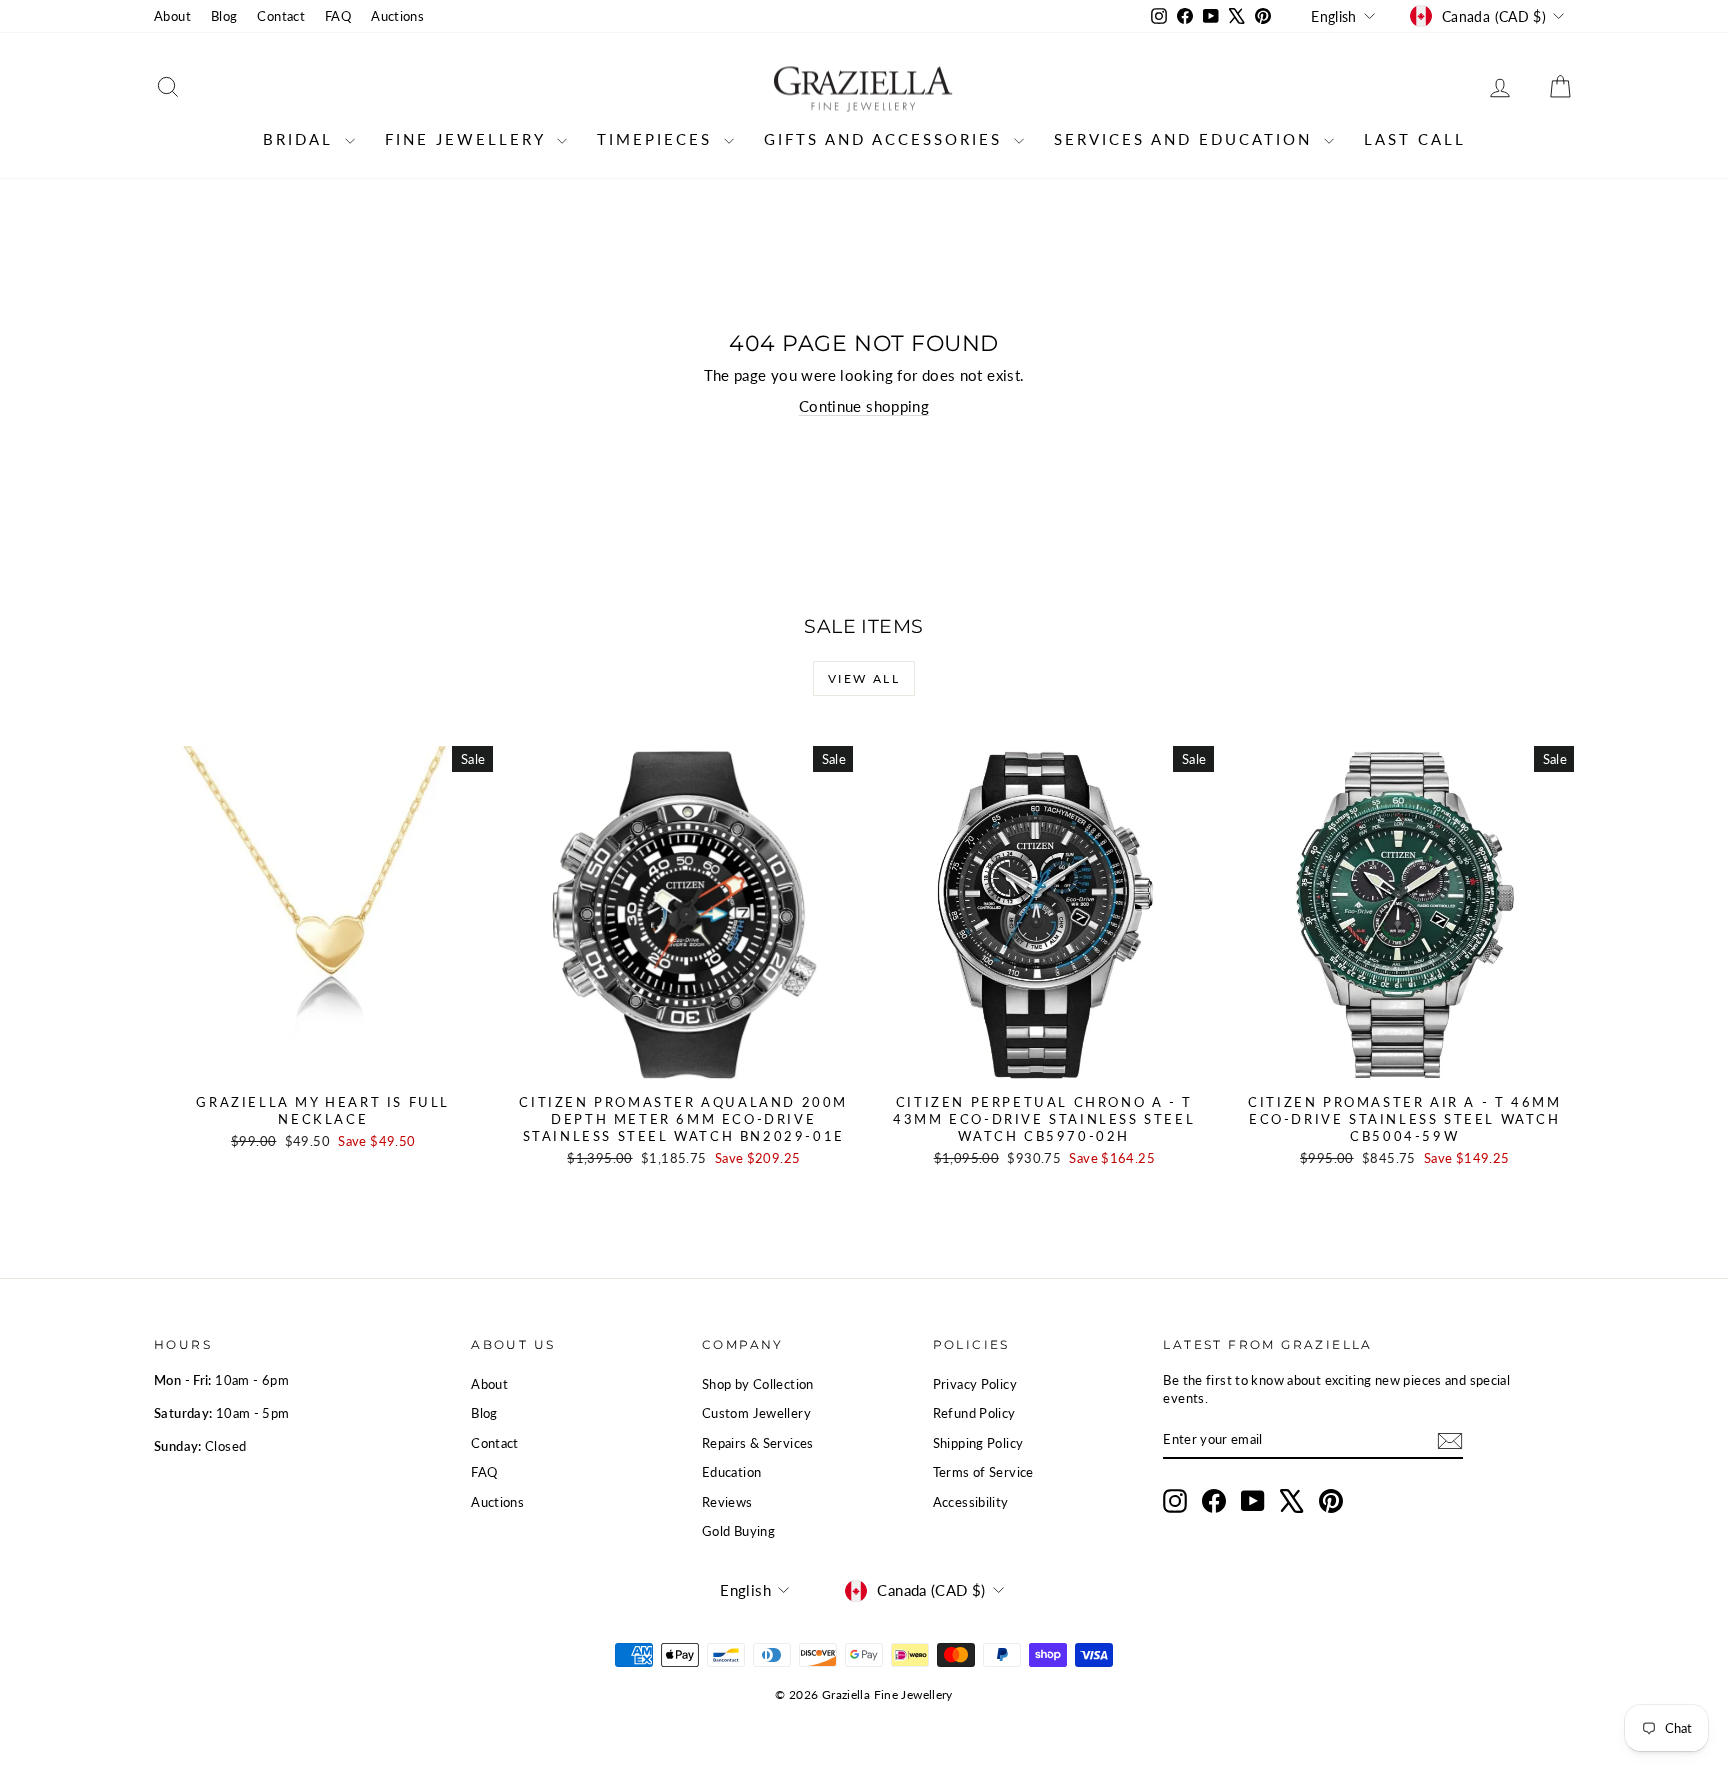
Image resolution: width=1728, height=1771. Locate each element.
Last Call (1415, 139)
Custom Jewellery (756, 1413)
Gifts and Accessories (886, 139)
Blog (224, 16)
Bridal (301, 139)
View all (864, 678)
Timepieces (658, 139)
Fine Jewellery (468, 139)
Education (731, 1472)
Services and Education (1186, 139)
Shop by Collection (758, 1384)
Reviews (727, 1502)
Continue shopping (864, 406)
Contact (281, 16)
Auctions (397, 16)
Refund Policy (974, 1413)
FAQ (338, 16)
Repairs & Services (758, 1443)
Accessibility (971, 1502)
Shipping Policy (978, 1443)
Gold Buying (738, 1531)
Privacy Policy (975, 1384)
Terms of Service (983, 1472)
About (172, 16)
